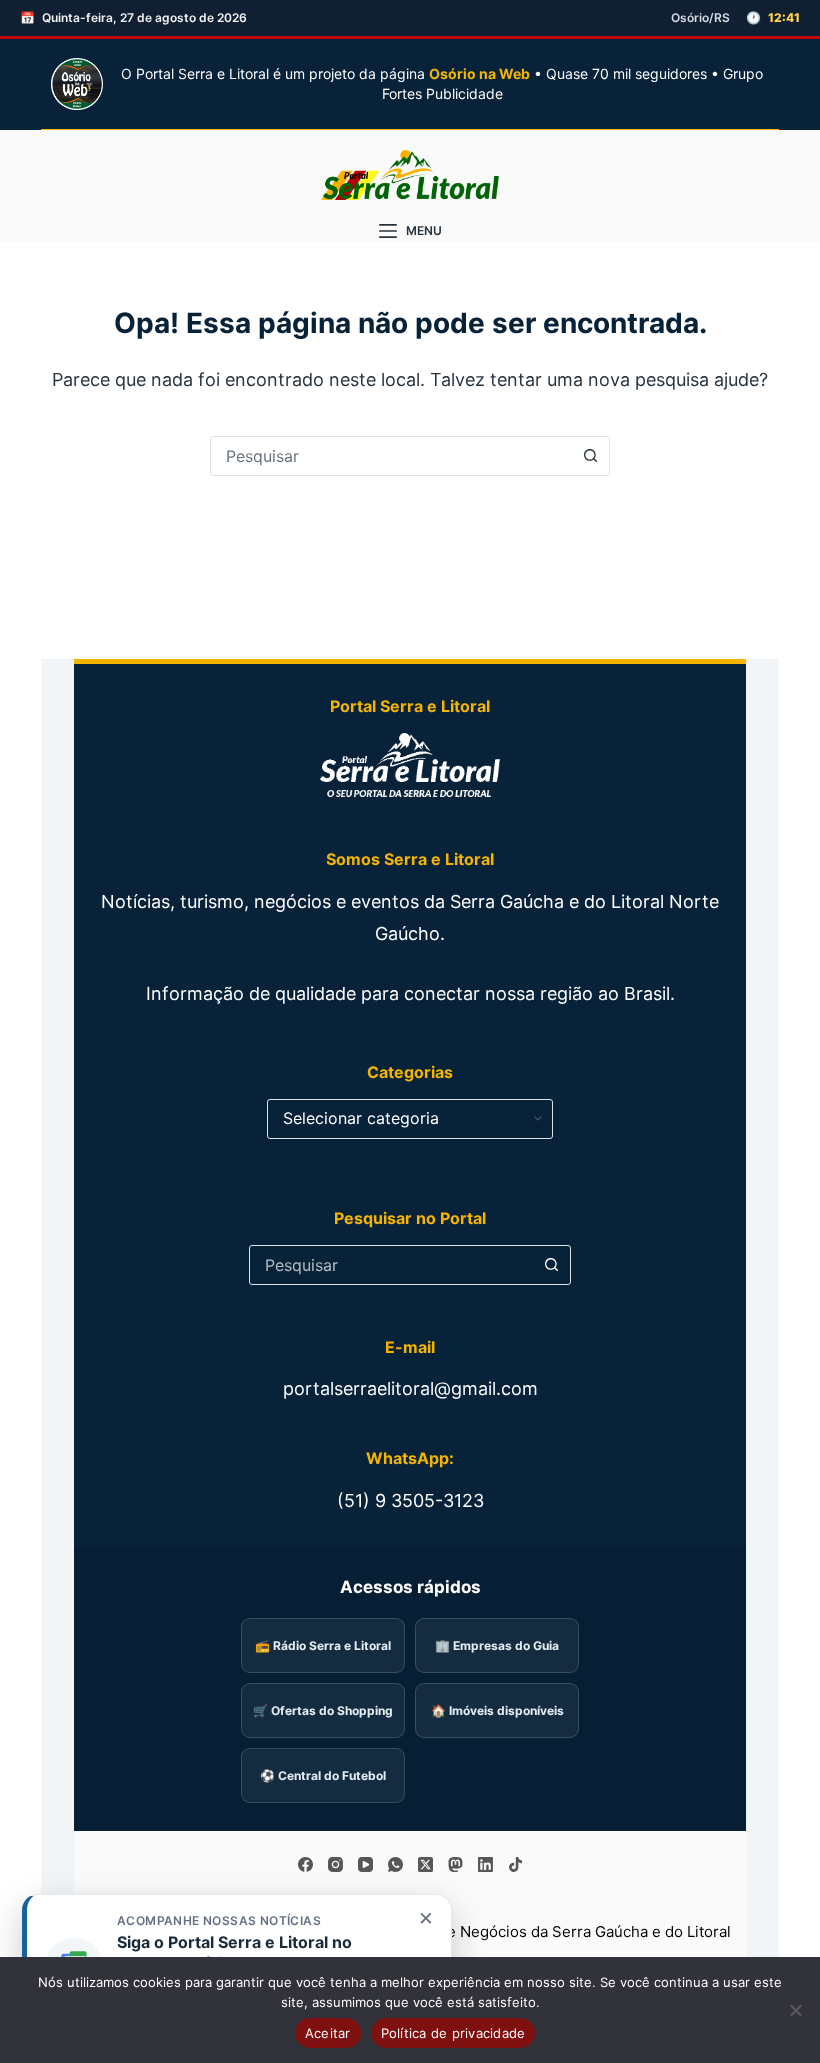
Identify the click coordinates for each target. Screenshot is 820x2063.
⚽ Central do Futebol (323, 1775)
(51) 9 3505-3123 (410, 1500)
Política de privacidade (453, 2033)
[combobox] (391, 456)
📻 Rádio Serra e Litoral (323, 1645)
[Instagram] (335, 1864)
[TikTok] (515, 1864)
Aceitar (328, 2033)
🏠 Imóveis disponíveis (497, 1710)
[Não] (795, 2010)
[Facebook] (305, 1864)
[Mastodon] (455, 1864)
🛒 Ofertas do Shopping (323, 1710)
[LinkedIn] (485, 1864)
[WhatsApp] (395, 1864)
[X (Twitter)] (425, 1864)
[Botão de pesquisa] (590, 456)
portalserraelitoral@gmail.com (410, 1388)
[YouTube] (365, 1864)
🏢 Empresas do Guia (497, 1645)
